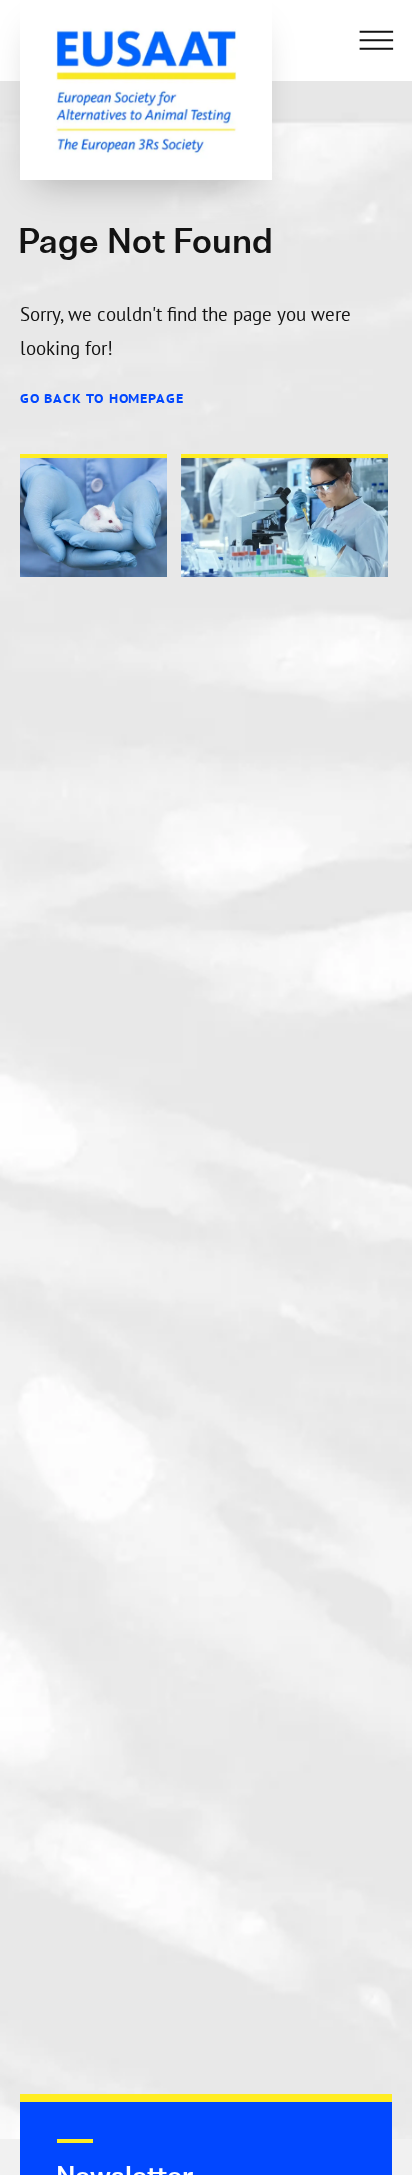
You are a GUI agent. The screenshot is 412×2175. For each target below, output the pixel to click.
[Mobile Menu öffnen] (376, 40)
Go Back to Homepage (102, 398)
